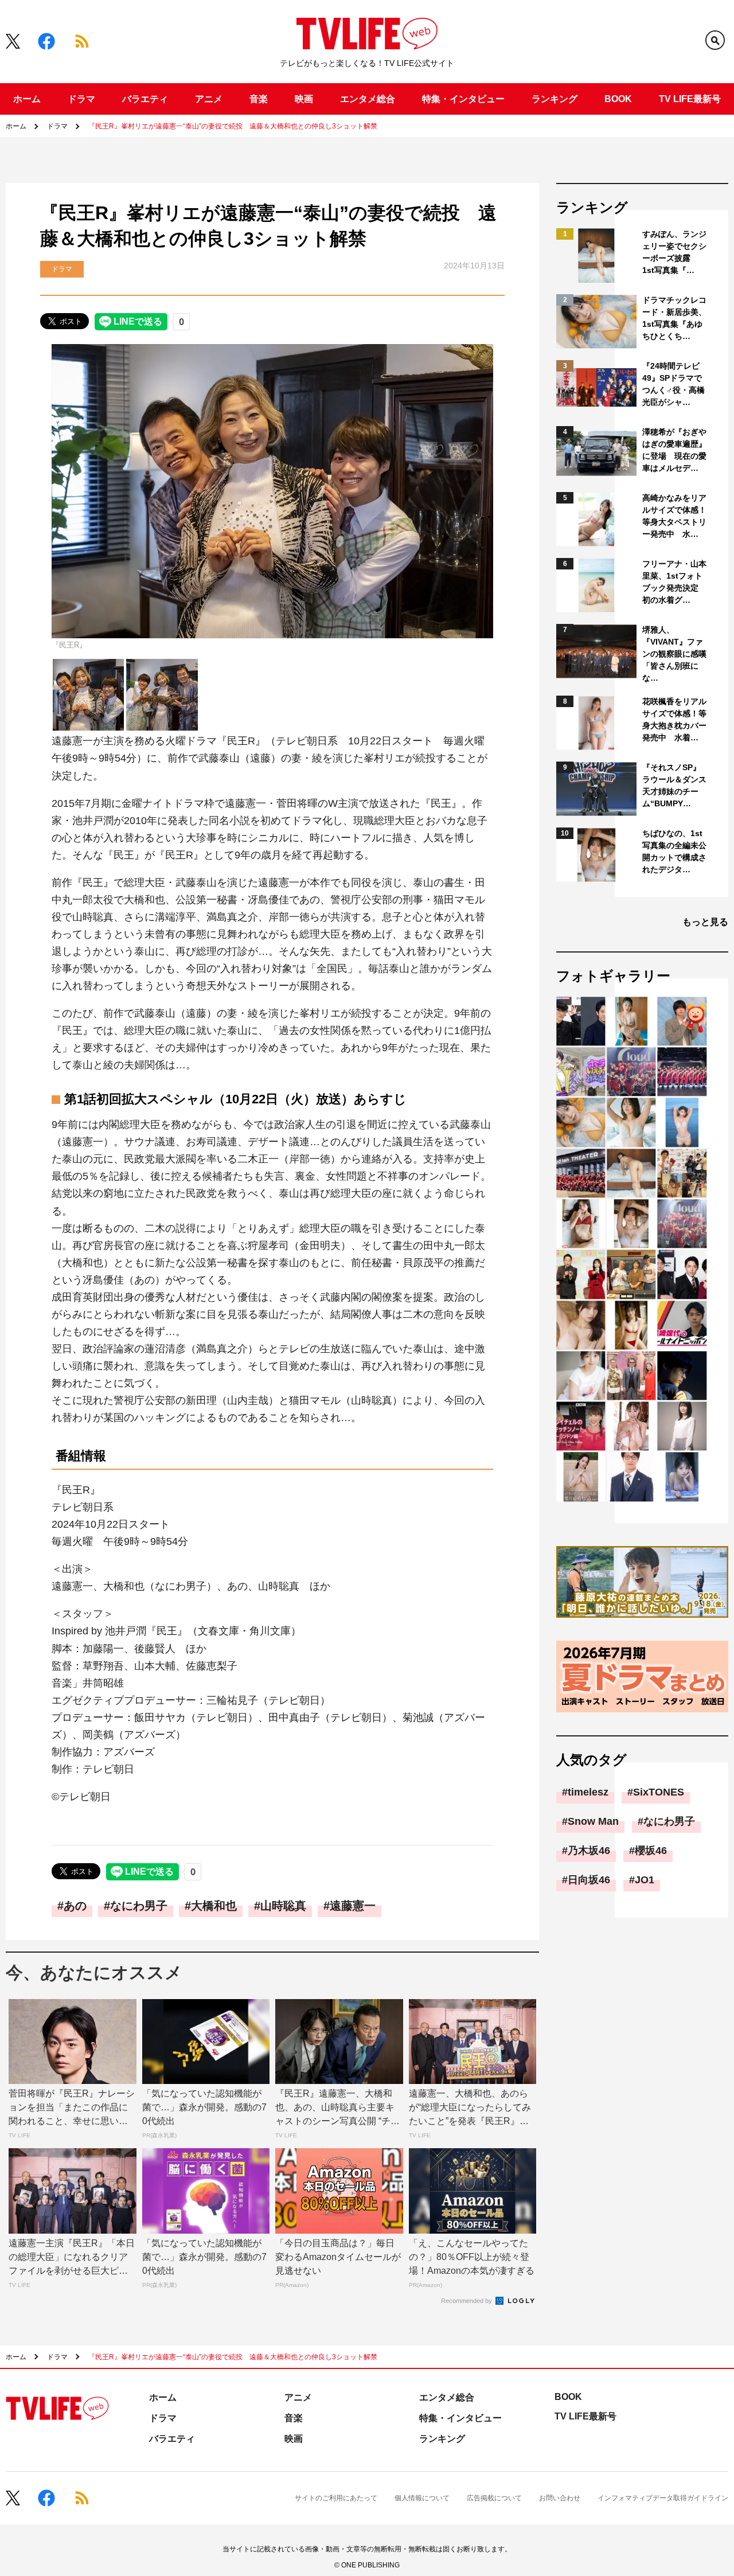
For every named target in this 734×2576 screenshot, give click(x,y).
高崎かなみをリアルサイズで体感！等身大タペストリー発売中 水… (674, 516)
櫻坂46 (651, 1851)
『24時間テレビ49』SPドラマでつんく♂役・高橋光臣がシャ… (674, 384)
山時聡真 (283, 1906)
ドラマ (81, 99)
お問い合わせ (560, 2498)
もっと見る (705, 922)
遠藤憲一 (353, 1906)
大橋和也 (214, 1906)
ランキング (555, 99)
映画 (304, 99)
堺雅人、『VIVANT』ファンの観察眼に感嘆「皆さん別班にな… (674, 654)
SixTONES (659, 1792)
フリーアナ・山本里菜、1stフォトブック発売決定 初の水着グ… (674, 582)
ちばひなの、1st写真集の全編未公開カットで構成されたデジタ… (674, 851)
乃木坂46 (589, 1851)
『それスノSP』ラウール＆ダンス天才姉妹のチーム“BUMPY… (674, 785)
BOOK (618, 99)
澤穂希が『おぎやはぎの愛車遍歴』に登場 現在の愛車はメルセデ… (674, 450)
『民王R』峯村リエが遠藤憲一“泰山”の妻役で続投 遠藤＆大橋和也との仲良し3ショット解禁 (233, 126)
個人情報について (422, 2498)
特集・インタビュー (463, 99)
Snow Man (593, 1821)
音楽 (259, 99)
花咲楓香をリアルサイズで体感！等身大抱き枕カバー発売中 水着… (674, 719)
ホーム (27, 99)
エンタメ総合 (368, 99)
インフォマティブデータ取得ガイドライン (663, 2498)
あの (75, 1906)
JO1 (645, 1880)
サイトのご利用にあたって (336, 2498)
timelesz (588, 1792)
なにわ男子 (139, 1906)
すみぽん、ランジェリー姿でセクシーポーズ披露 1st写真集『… (674, 252)
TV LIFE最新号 (690, 99)
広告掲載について (494, 2498)
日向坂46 (589, 1880)
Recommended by (467, 2301)
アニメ (209, 99)
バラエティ (145, 99)
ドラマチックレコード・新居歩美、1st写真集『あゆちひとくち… (674, 318)
